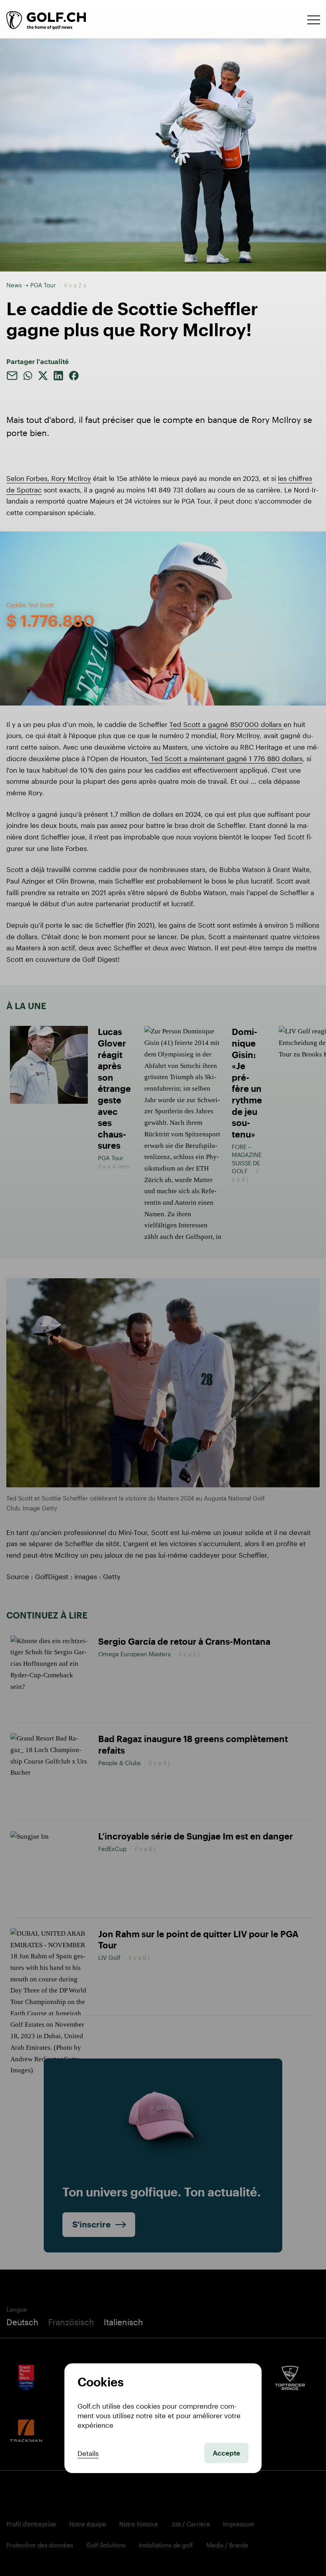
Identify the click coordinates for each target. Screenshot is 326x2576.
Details (88, 2453)
